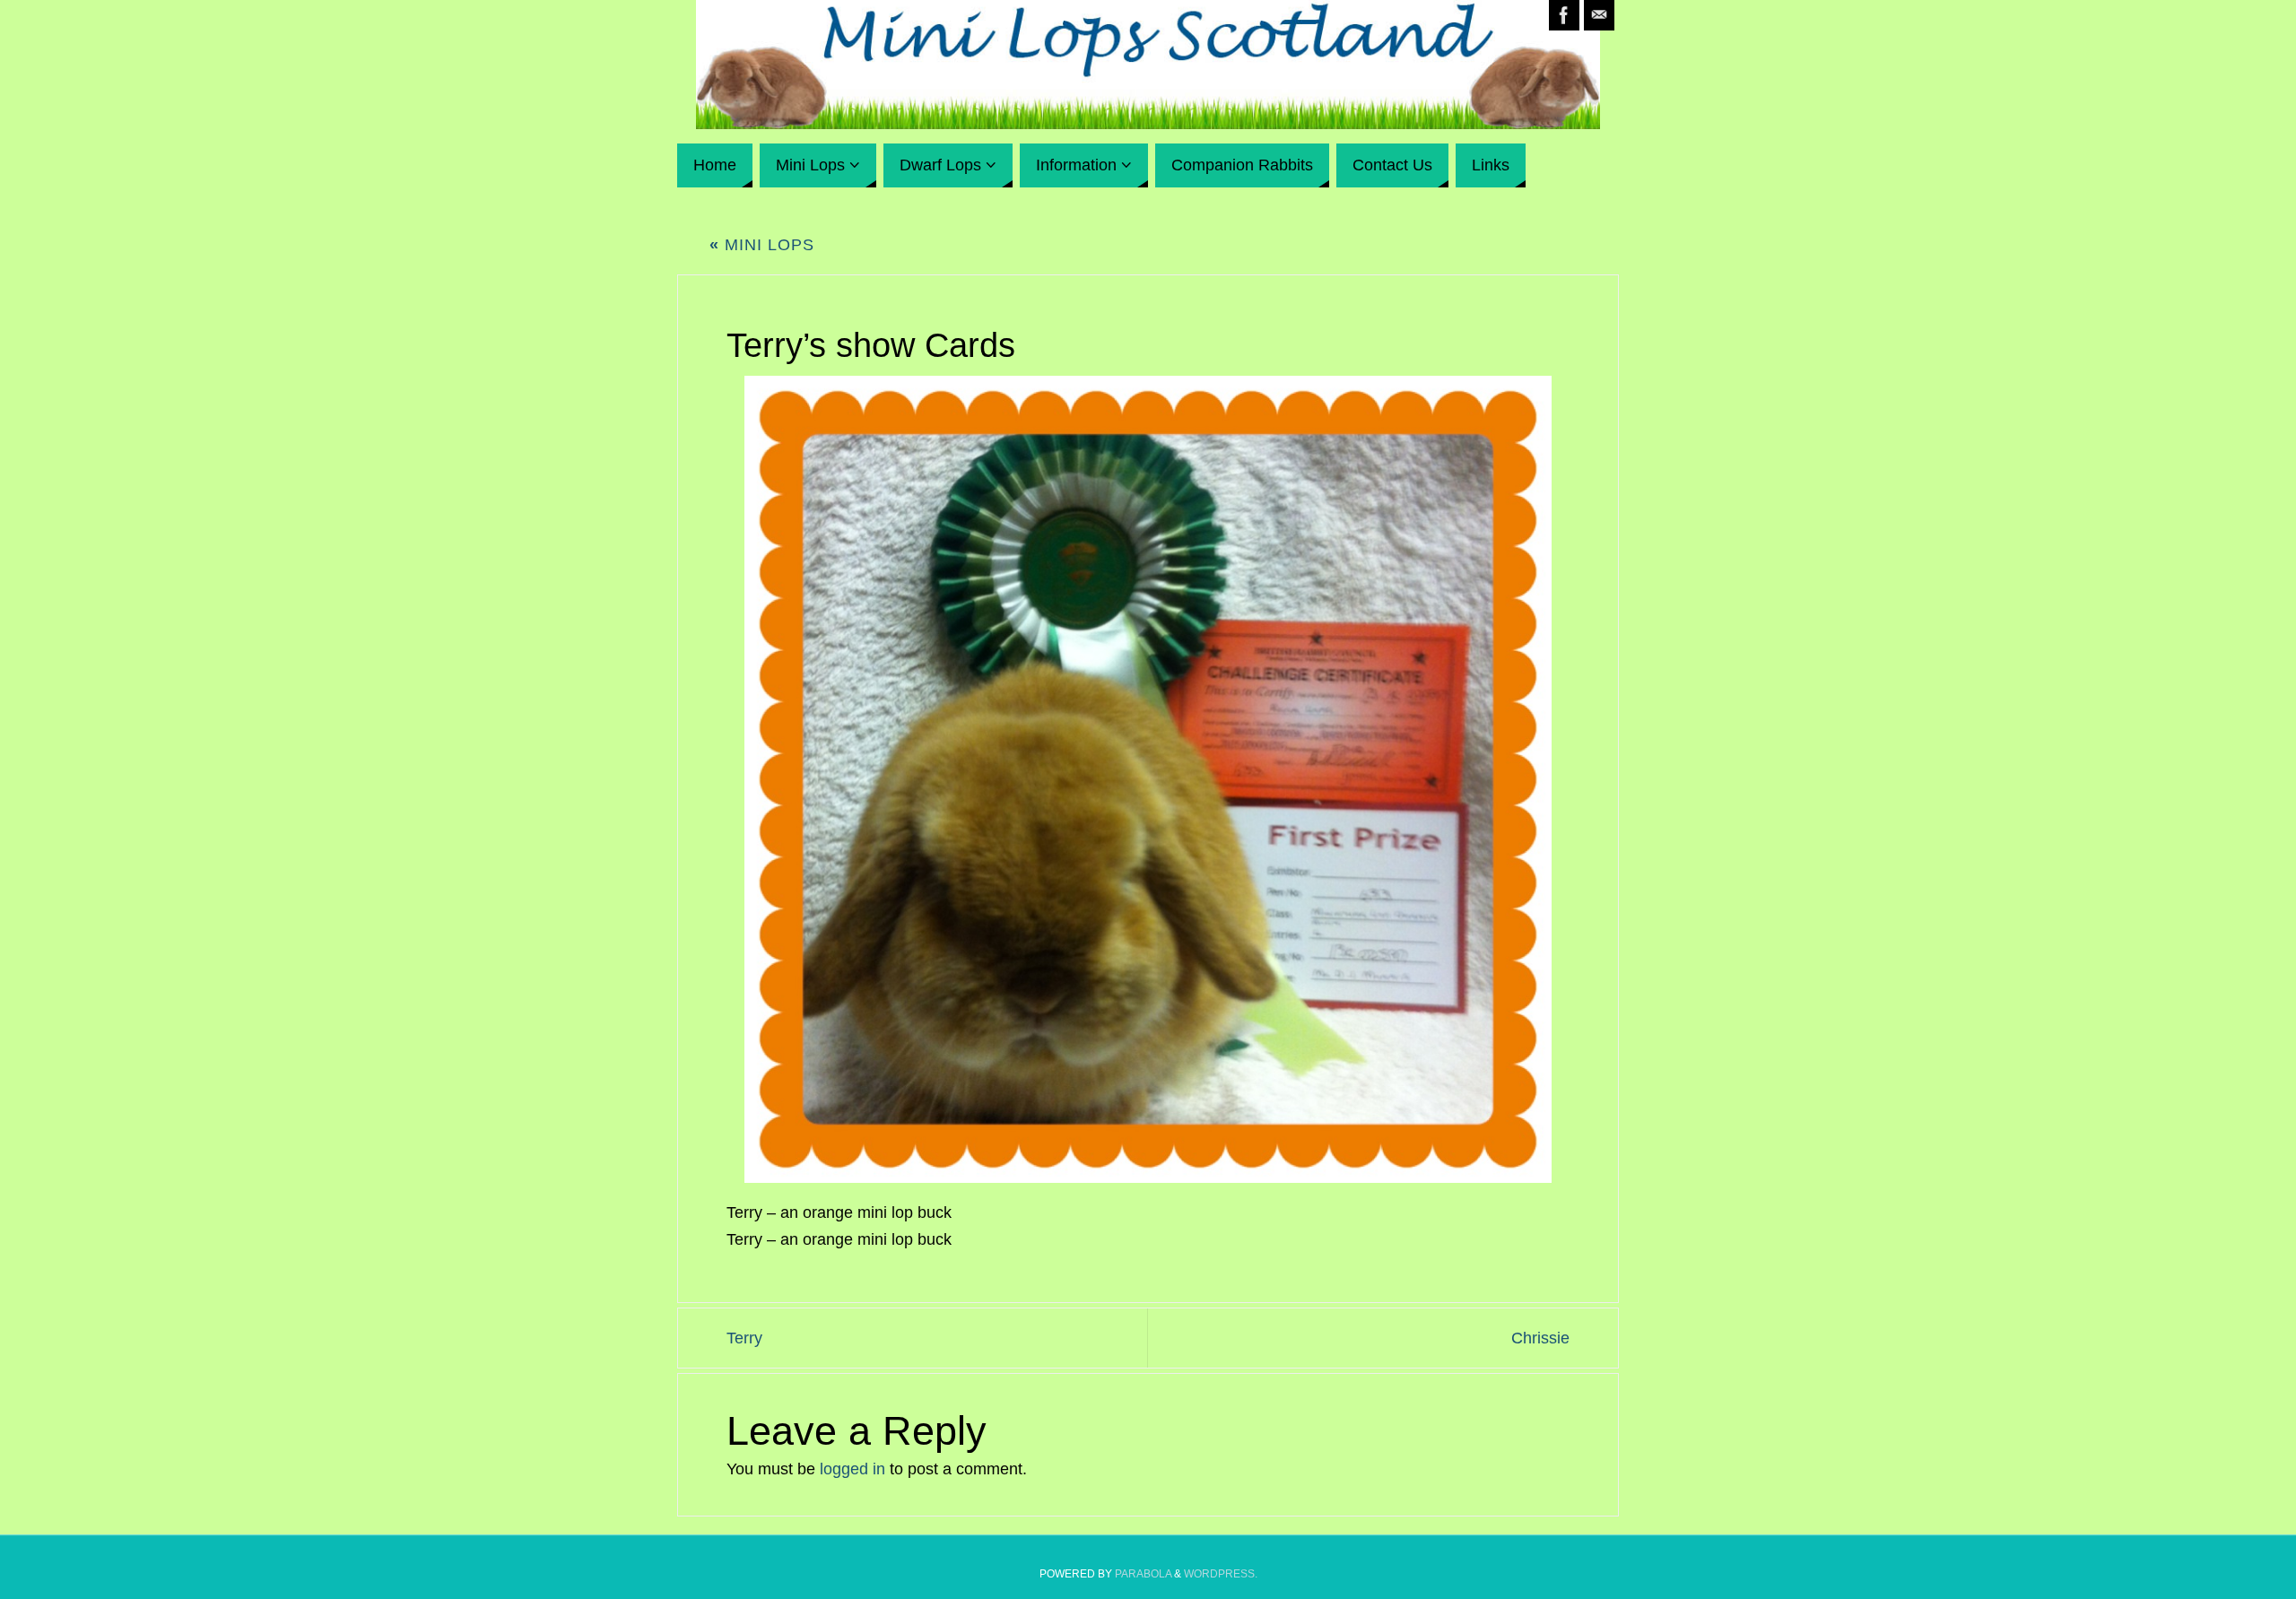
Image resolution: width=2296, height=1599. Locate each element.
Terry (744, 1338)
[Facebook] (1564, 15)
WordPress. (1221, 1574)
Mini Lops (762, 245)
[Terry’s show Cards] (1148, 779)
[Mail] (1599, 15)
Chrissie (1540, 1338)
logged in (852, 1469)
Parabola (1143, 1574)
